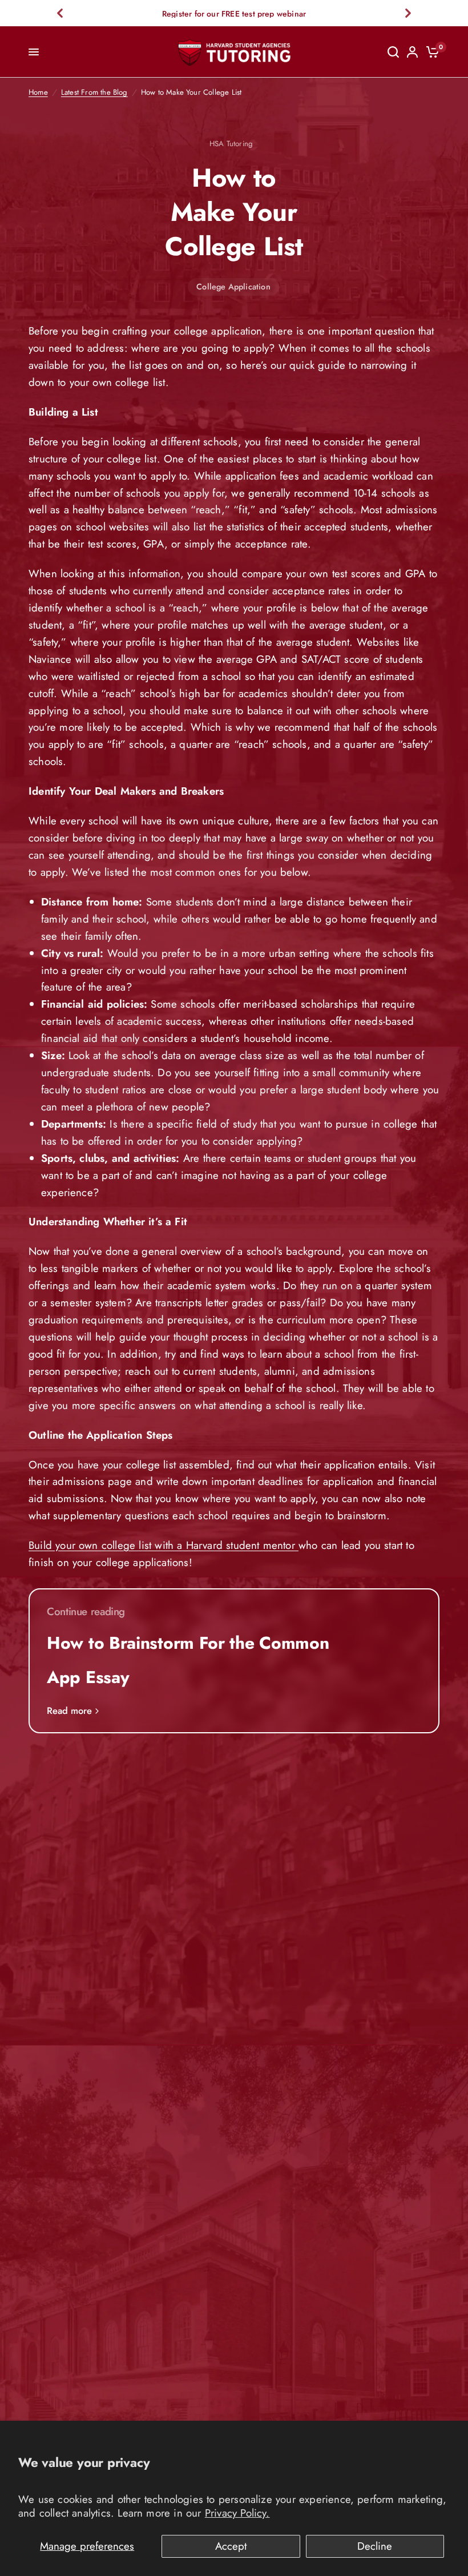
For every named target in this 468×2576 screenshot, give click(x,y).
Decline (375, 2546)
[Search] (393, 52)
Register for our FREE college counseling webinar (236, 14)
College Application (233, 287)
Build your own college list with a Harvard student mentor (164, 1545)
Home (38, 92)
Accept (231, 2546)
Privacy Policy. (237, 2513)
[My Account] (412, 52)
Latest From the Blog (94, 92)
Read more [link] (69, 1711)
